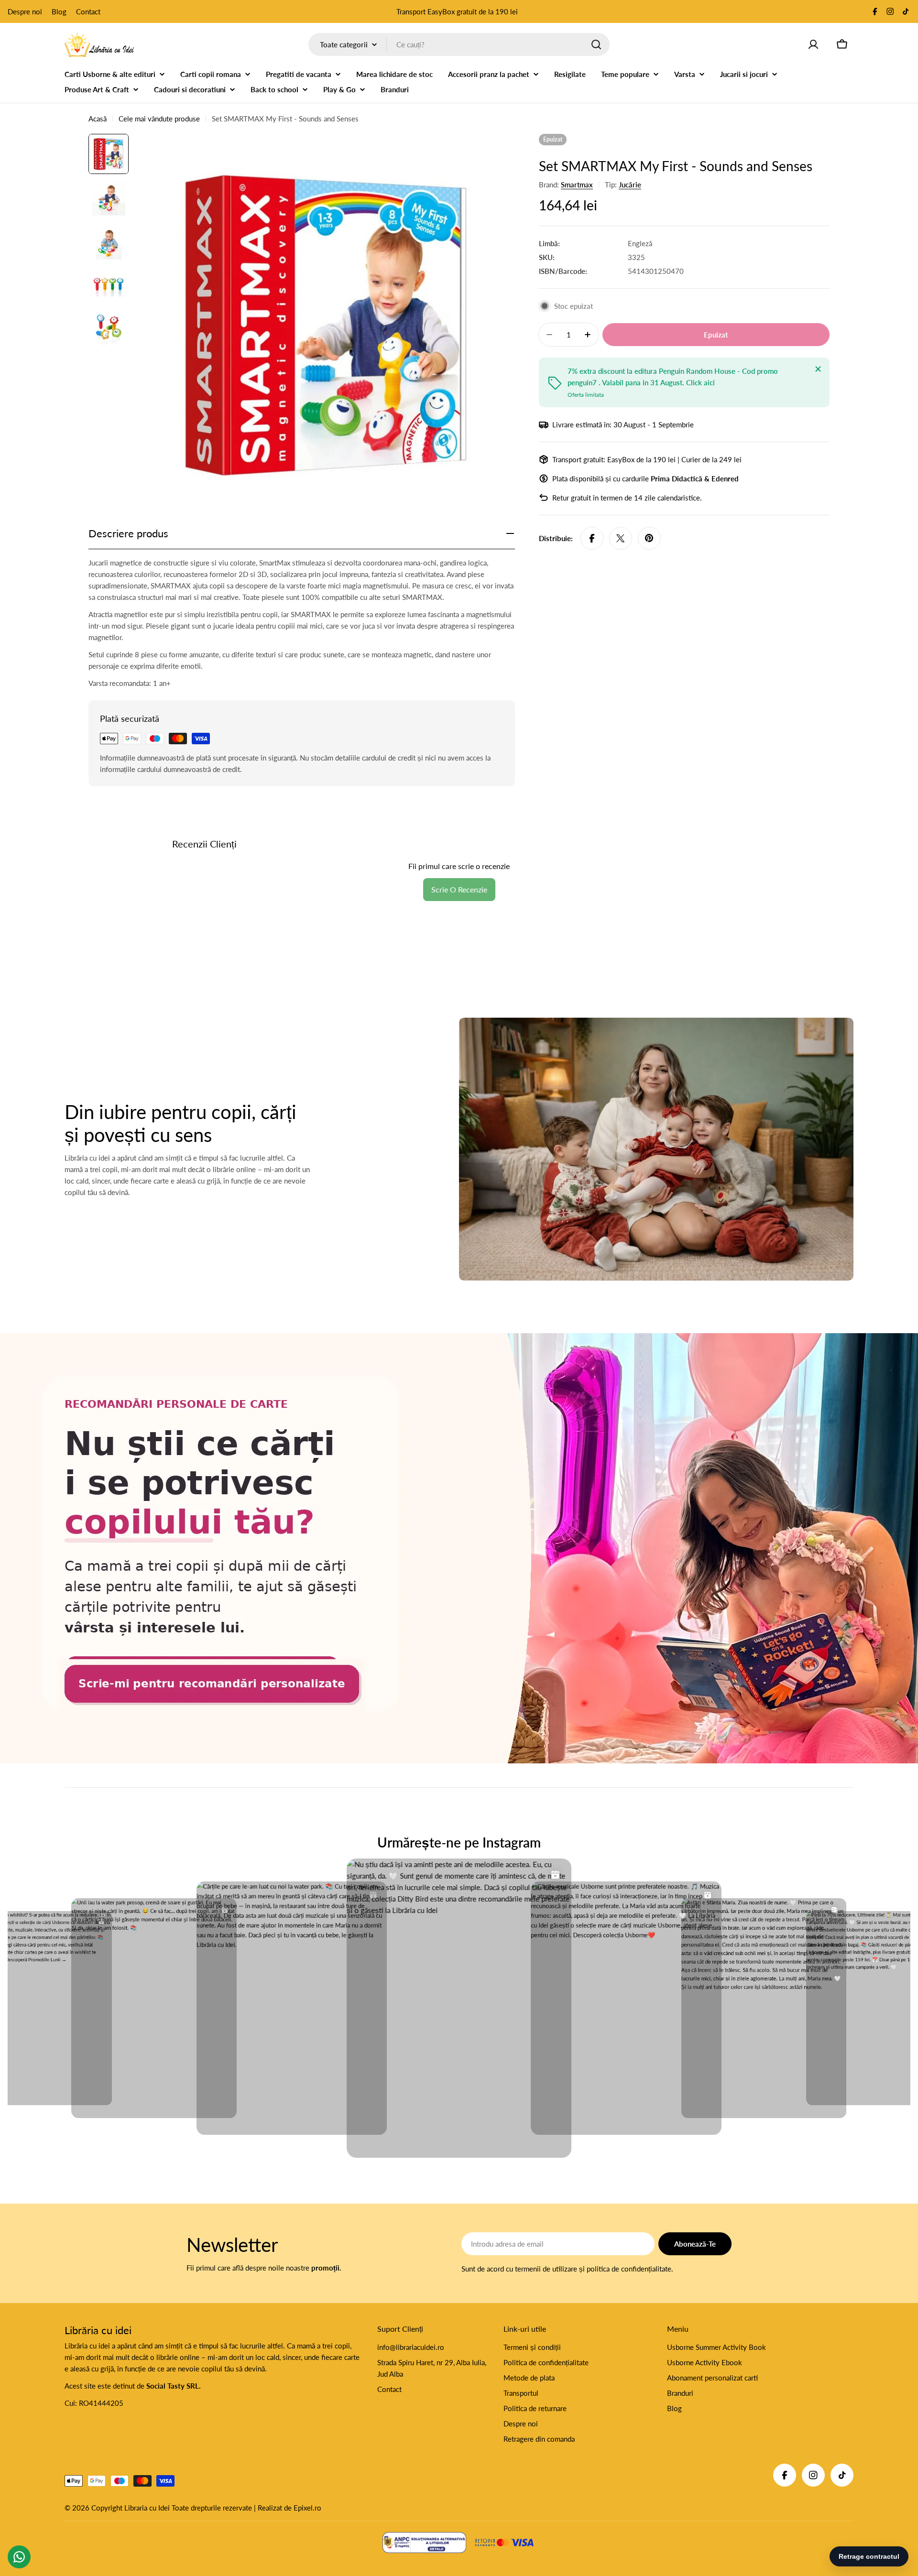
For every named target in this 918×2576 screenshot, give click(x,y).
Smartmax (577, 185)
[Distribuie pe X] (621, 538)
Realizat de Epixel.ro (290, 2508)
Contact (88, 11)
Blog (59, 11)
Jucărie (630, 185)
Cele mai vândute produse (159, 119)
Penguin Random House (697, 371)
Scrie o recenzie (459, 889)
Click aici (700, 382)
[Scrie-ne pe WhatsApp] (459, 1548)
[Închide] (818, 369)
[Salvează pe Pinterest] (649, 538)
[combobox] (459, 44)
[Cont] (813, 44)
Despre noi (25, 11)
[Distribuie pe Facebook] (592, 538)
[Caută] (596, 44)
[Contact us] (19, 2557)
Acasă (98, 119)
